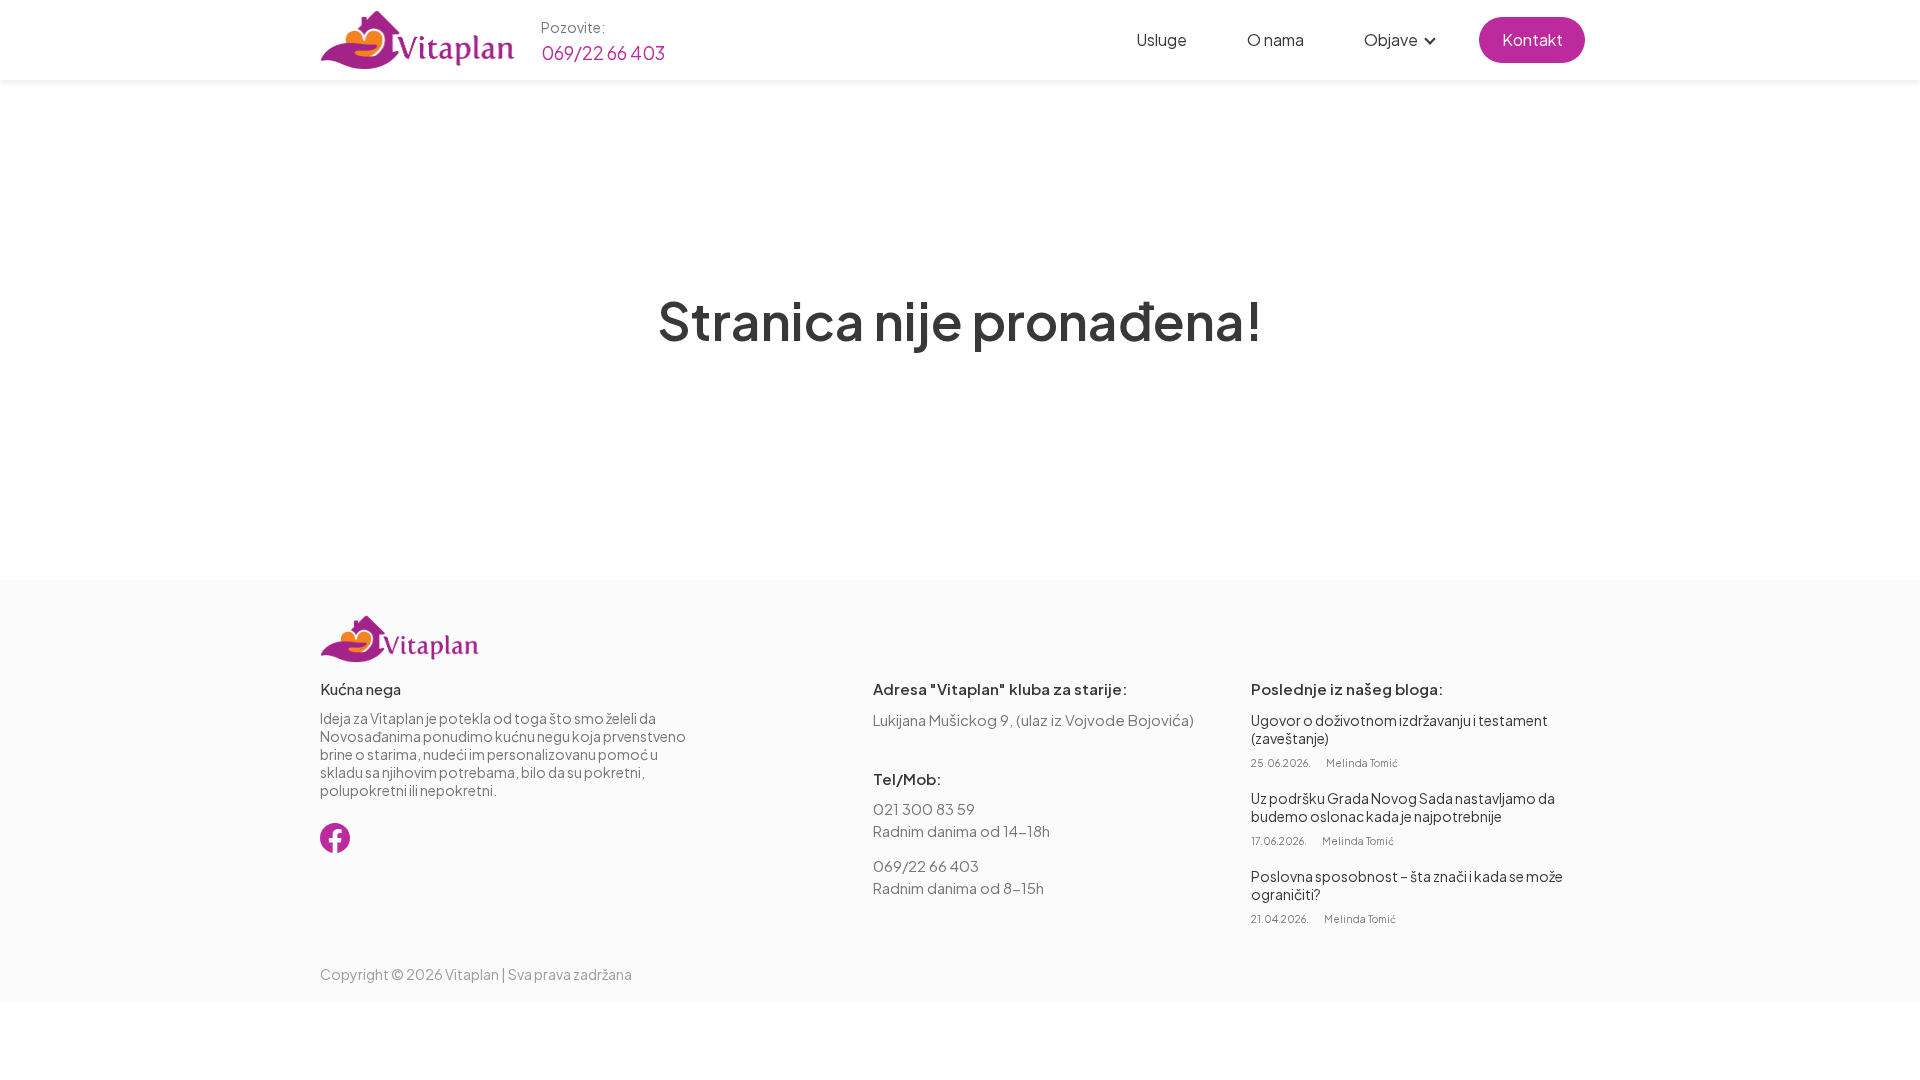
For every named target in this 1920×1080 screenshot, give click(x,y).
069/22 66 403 (603, 52)
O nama (1275, 39)
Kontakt (1532, 39)
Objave (1391, 39)
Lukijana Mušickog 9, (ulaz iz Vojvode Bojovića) (1033, 719)
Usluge (1161, 39)
